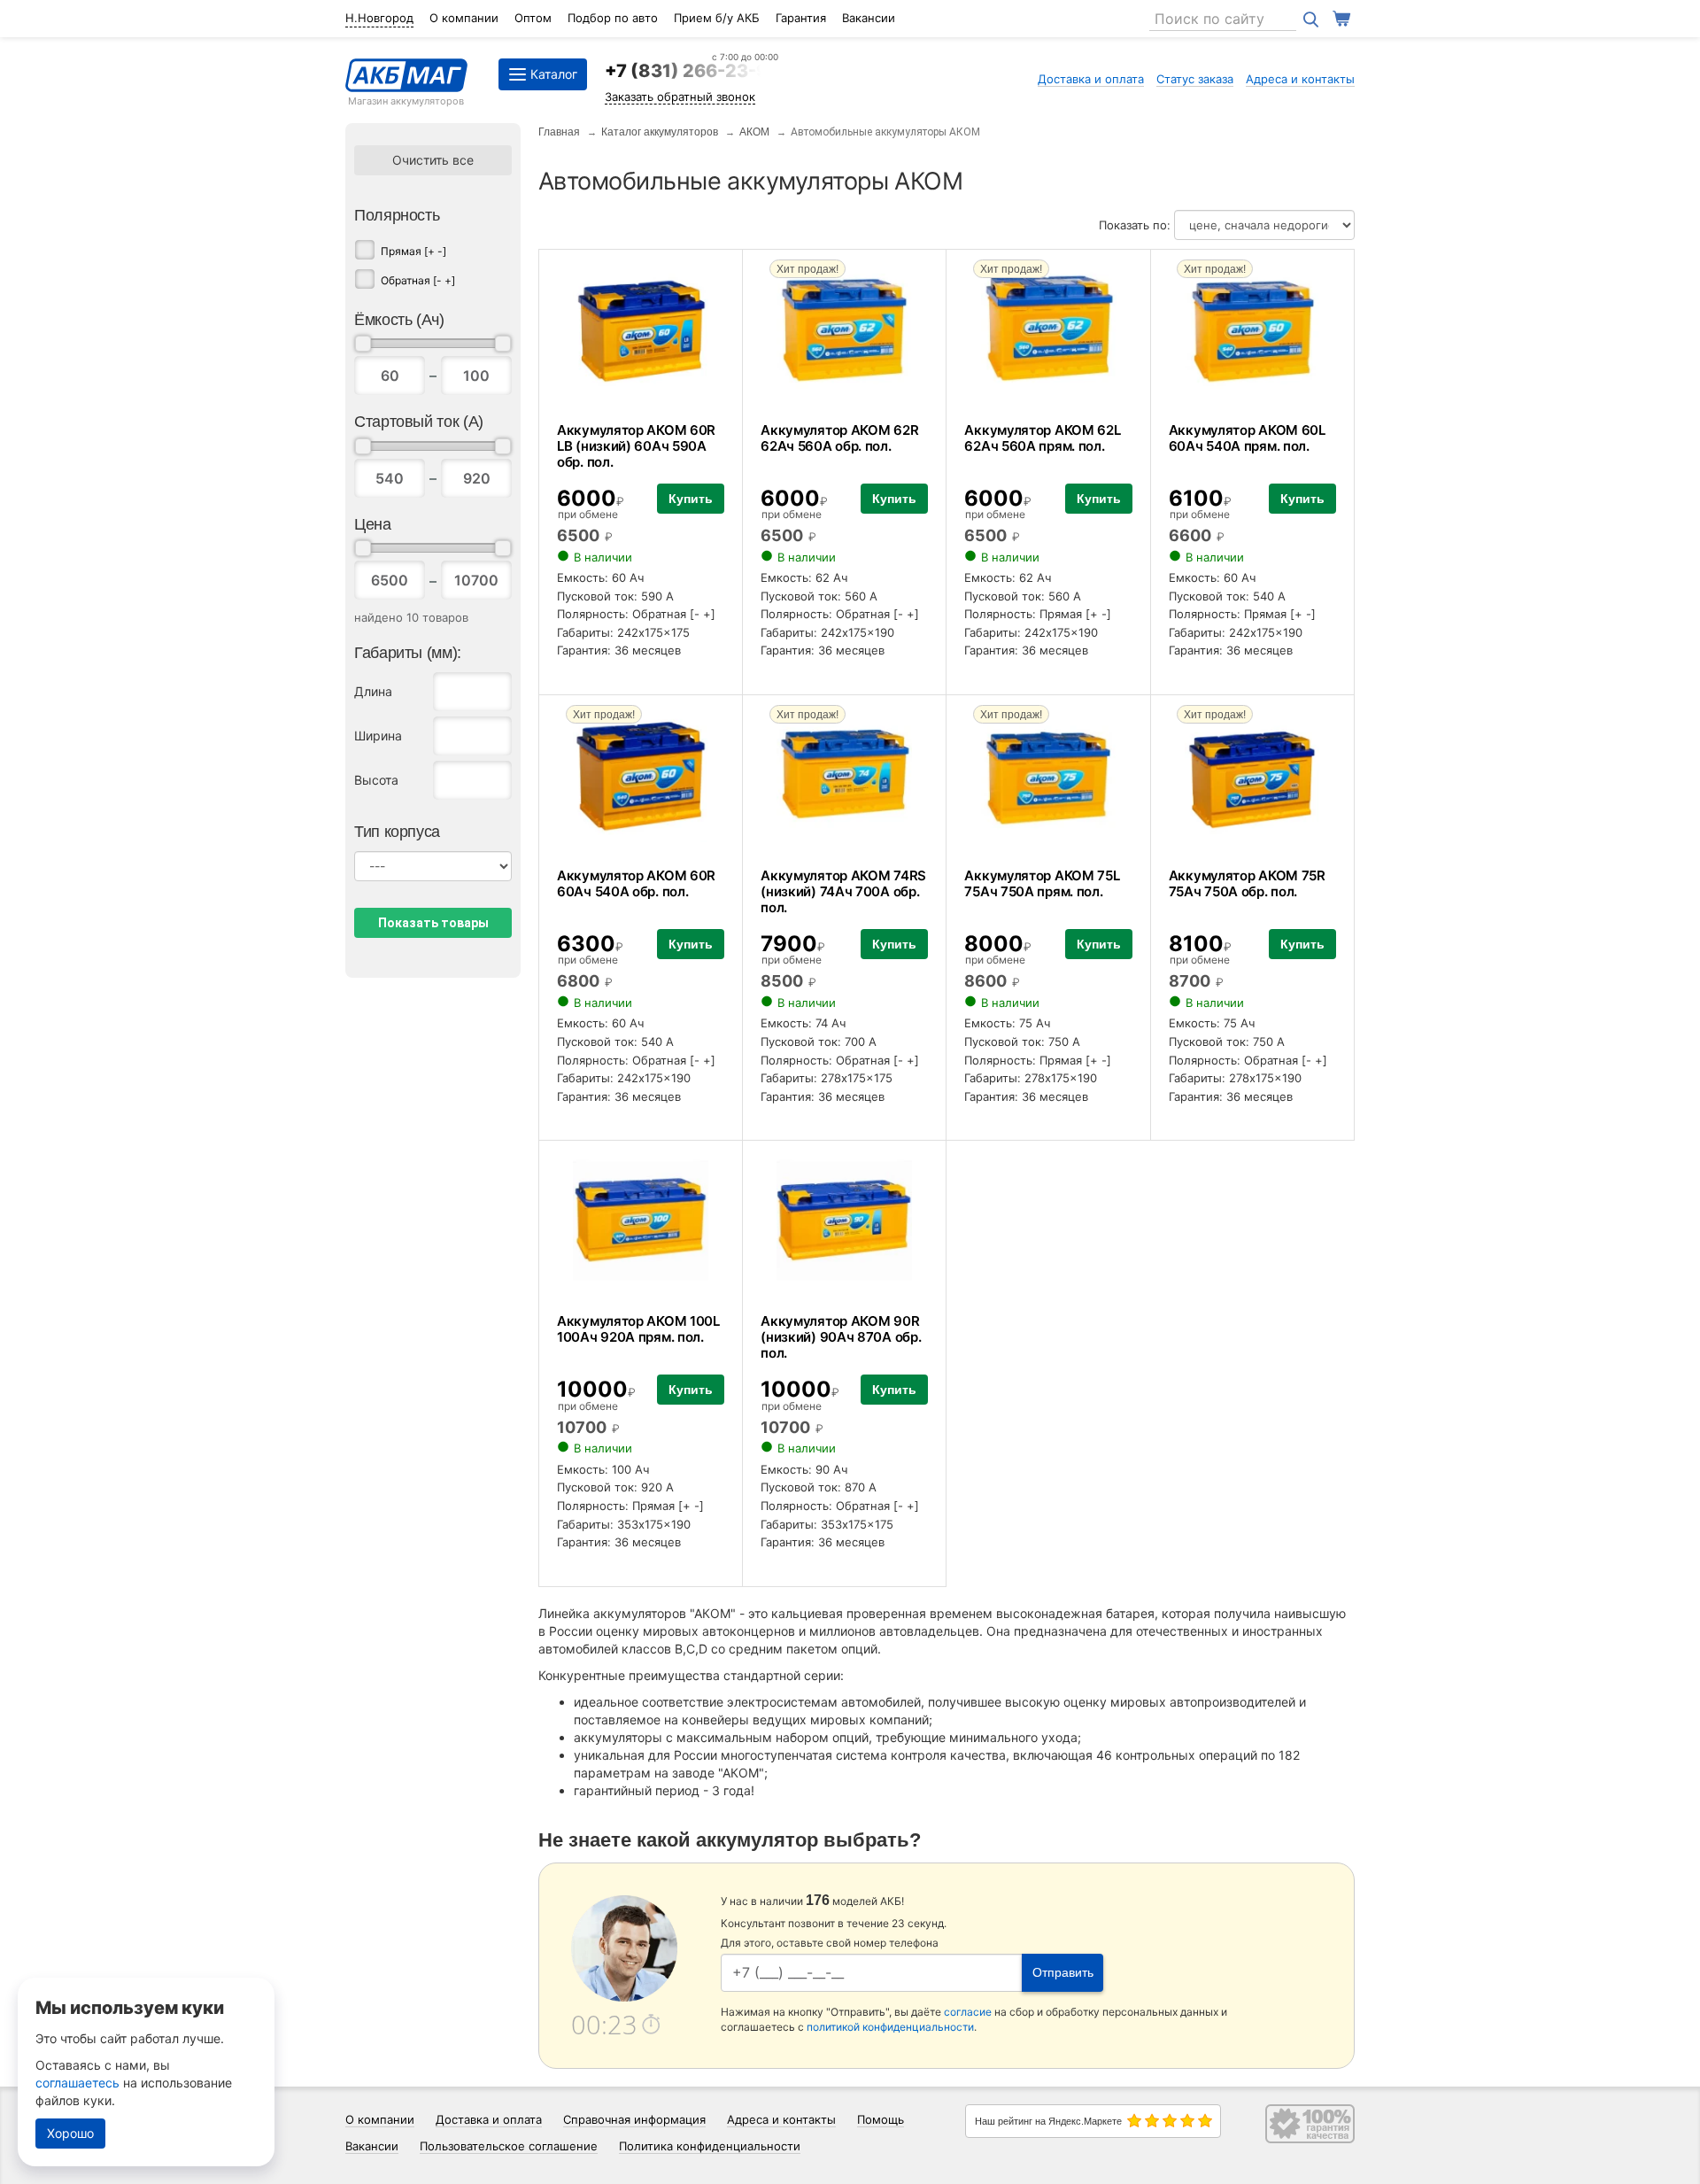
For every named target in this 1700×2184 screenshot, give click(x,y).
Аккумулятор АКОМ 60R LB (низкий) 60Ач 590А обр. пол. (636, 446)
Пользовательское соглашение (509, 2146)
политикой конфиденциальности (890, 2027)
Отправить (1063, 1972)
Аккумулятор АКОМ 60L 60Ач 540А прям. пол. (1247, 438)
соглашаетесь (77, 2083)
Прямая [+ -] (413, 251)
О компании (464, 18)
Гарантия (801, 18)
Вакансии (869, 18)
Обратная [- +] (418, 280)
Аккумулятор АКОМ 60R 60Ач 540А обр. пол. (636, 883)
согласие (968, 2012)
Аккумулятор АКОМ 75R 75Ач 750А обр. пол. (1247, 883)
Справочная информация (634, 2119)
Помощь (881, 2119)
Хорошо (70, 2133)
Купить (691, 499)
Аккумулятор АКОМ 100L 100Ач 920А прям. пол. (638, 1329)
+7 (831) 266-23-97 (692, 71)
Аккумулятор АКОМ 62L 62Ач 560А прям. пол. (1042, 438)
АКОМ (754, 132)
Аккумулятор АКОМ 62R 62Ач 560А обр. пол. (839, 438)
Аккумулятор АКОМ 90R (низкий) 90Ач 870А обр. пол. (841, 1337)
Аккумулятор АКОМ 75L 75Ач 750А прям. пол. (1042, 883)
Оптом (533, 18)
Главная (559, 132)
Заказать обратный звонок (680, 97)
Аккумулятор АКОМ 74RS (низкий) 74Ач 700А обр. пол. (843, 891)
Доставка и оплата (1091, 79)
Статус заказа (1195, 79)
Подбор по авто (613, 18)
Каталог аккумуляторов (660, 132)
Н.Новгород (379, 18)
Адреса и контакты (1300, 79)
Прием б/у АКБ (717, 18)
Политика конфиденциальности (710, 2146)
